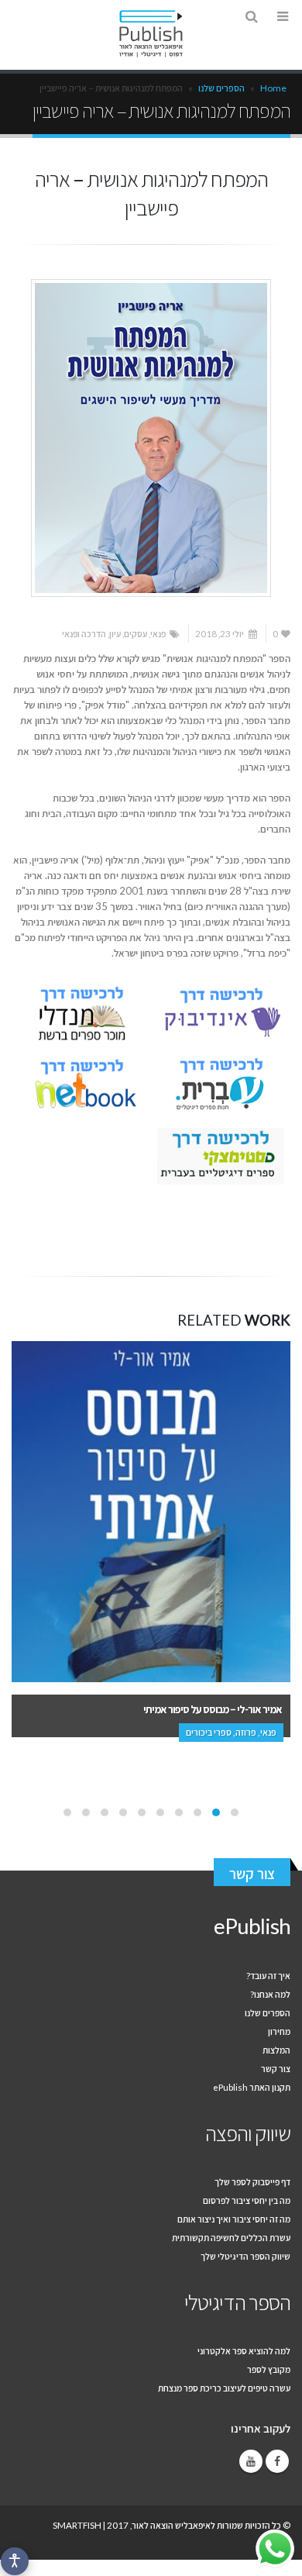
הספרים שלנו (221, 88)
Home (273, 88)
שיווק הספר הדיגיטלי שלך (245, 2256)
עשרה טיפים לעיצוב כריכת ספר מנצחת (224, 2388)
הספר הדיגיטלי (237, 2302)
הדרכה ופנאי (84, 633)
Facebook (277, 2461)
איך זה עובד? (268, 1975)
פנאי (158, 633)
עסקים (136, 633)
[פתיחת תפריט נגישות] (15, 2561)
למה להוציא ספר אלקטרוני (244, 2350)
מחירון (279, 2031)
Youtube (251, 2461)
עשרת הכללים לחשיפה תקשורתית (231, 2237)
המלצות (276, 2050)
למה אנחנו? (270, 1994)
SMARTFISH (77, 2525)
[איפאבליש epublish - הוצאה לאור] (151, 34)
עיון (115, 633)
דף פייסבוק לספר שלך (252, 2181)
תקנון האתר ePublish (252, 2087)
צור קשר (252, 1874)
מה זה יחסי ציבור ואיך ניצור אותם (234, 2219)
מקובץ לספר (269, 2369)
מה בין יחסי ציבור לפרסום (247, 2200)
